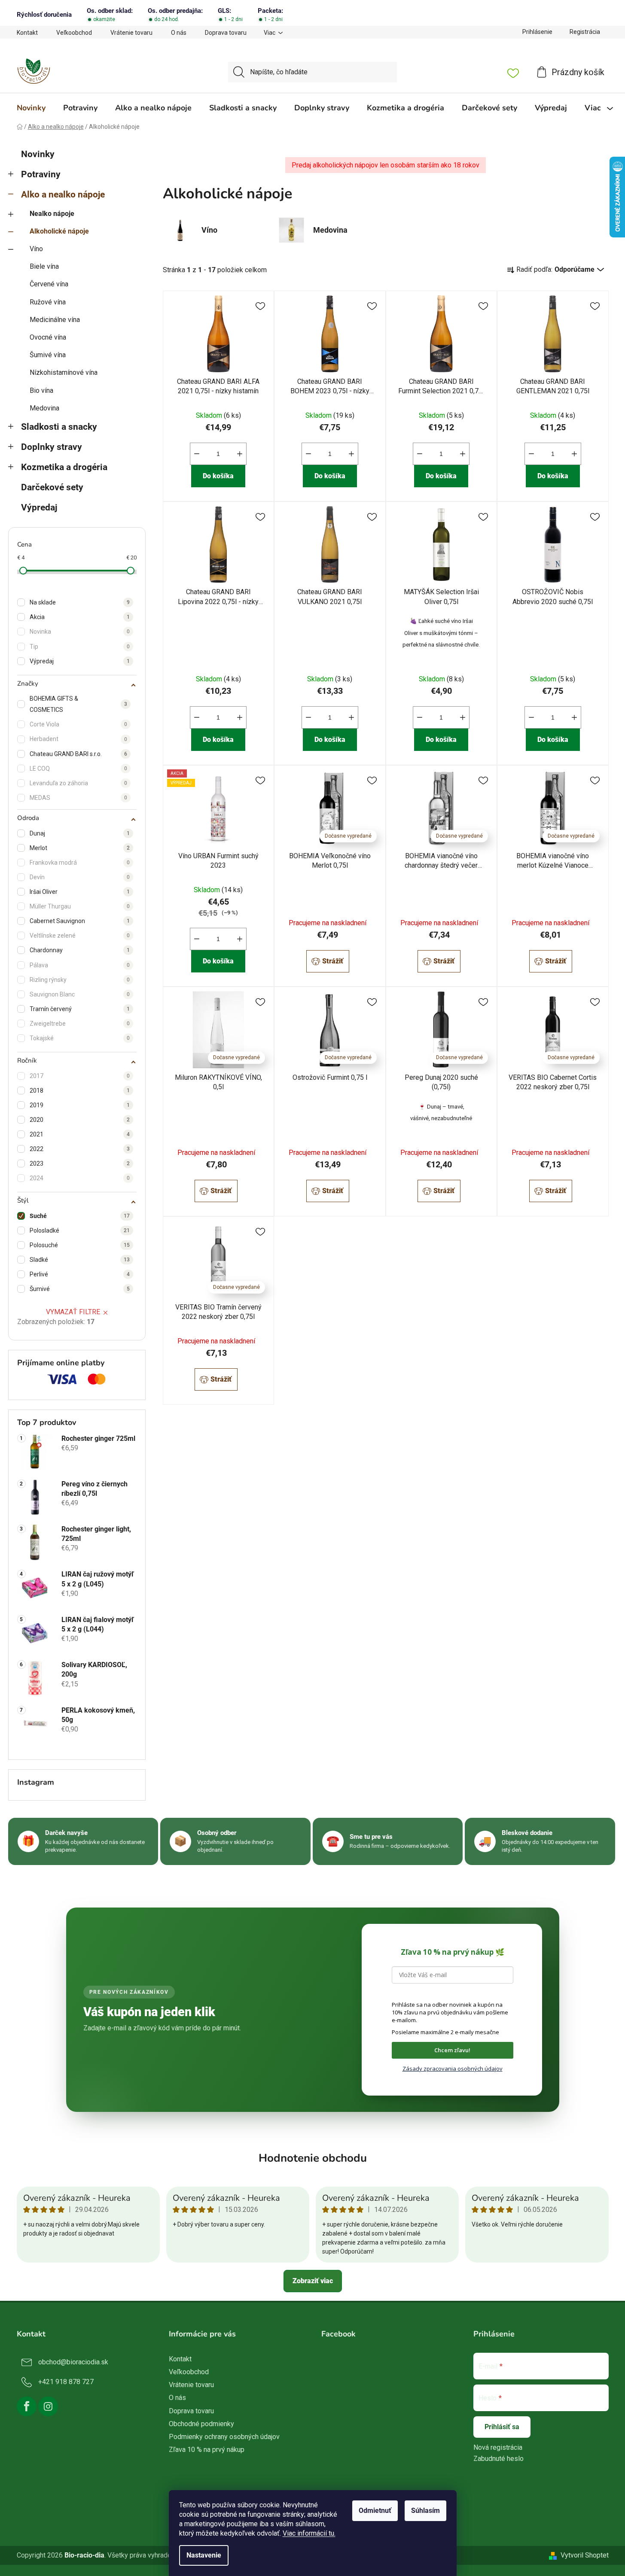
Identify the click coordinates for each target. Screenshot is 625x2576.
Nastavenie (204, 2555)
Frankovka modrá (80, 863)
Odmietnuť (375, 2511)
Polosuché (80, 1245)
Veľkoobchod (74, 33)
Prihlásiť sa (502, 2427)
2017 (80, 1076)
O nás (179, 33)
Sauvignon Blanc (80, 994)
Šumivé (80, 1289)
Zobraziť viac (313, 2281)
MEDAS (78, 798)
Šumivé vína (48, 355)
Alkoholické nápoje (59, 231)
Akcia (80, 617)
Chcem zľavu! (452, 2050)
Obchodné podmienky (201, 2424)
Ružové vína (48, 302)
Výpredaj (39, 507)
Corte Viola (78, 724)
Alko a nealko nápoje (63, 194)
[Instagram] (48, 2406)
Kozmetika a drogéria (64, 467)
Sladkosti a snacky (59, 427)
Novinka (80, 632)
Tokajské (80, 1038)
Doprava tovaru (226, 33)
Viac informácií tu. (309, 2533)
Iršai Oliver (80, 892)
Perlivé (80, 1274)
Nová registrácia (498, 2447)
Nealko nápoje (52, 214)
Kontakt (27, 33)
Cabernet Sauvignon (80, 921)
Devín (80, 877)
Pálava (80, 965)
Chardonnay (80, 950)
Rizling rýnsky (80, 980)
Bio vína (41, 390)
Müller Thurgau (80, 906)
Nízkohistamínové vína (64, 372)
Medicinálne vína (55, 320)
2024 (80, 1178)
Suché (80, 1216)
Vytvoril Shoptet (585, 2555)
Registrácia (585, 32)
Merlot (80, 848)
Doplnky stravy (52, 447)
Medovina (44, 408)
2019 (80, 1105)
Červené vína (49, 284)
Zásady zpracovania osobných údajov (453, 2069)
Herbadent (78, 739)
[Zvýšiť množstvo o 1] (240, 454)
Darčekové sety (52, 487)
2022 (80, 1149)
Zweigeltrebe (80, 1024)
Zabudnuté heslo (498, 2459)
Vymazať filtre (73, 1312)
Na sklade (80, 602)
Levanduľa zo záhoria (78, 783)
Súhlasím (425, 2511)
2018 (80, 1091)
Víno (36, 249)
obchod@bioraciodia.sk (73, 2362)
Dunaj (80, 833)
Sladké (80, 1260)
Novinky (38, 154)
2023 (80, 1163)
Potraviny (41, 174)
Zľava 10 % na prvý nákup (207, 2450)
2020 (80, 1120)
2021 (80, 1134)
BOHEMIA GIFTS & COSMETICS (78, 704)
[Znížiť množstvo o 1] (197, 454)
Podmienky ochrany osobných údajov (224, 2437)
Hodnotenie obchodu (313, 2158)
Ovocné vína (48, 337)
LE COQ (78, 769)
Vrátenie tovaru (131, 33)
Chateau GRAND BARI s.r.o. (78, 754)
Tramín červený (80, 1009)
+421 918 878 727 (66, 2382)
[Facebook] (27, 2406)
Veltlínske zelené (80, 936)
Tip (80, 647)
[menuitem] (31, 108)
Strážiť (333, 961)
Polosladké (80, 1230)
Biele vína (44, 266)
